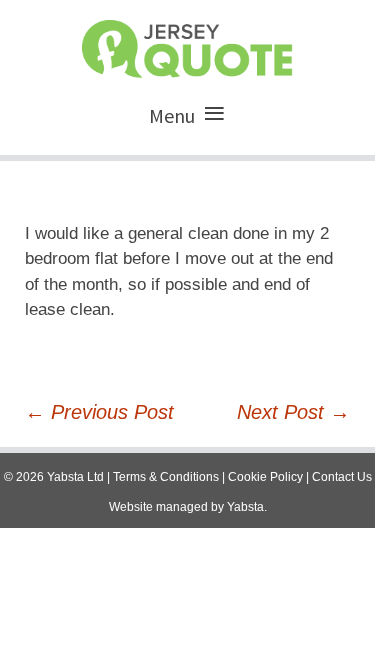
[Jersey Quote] (187, 44)
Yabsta (245, 507)
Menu (172, 115)
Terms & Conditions (166, 477)
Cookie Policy (265, 477)
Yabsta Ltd (75, 477)
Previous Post (99, 412)
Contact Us (342, 477)
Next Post (293, 412)
